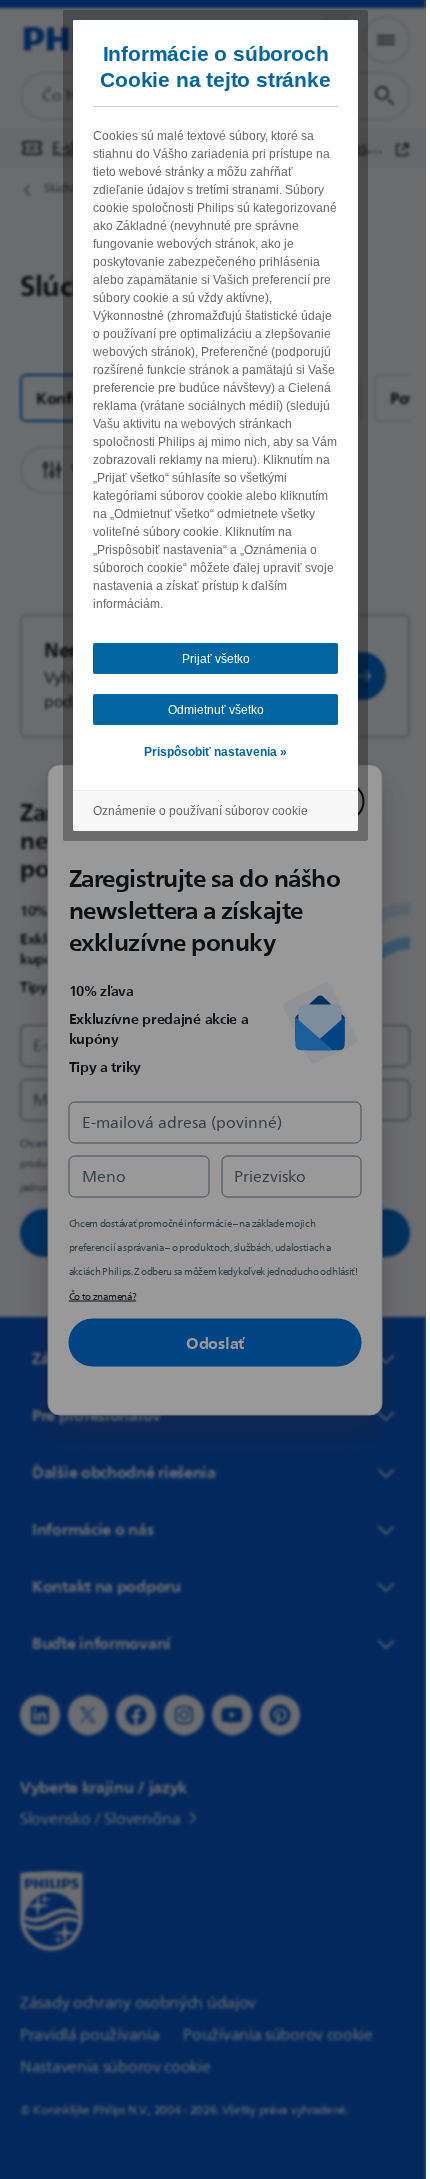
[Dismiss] (338, 801)
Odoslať (208, 1342)
